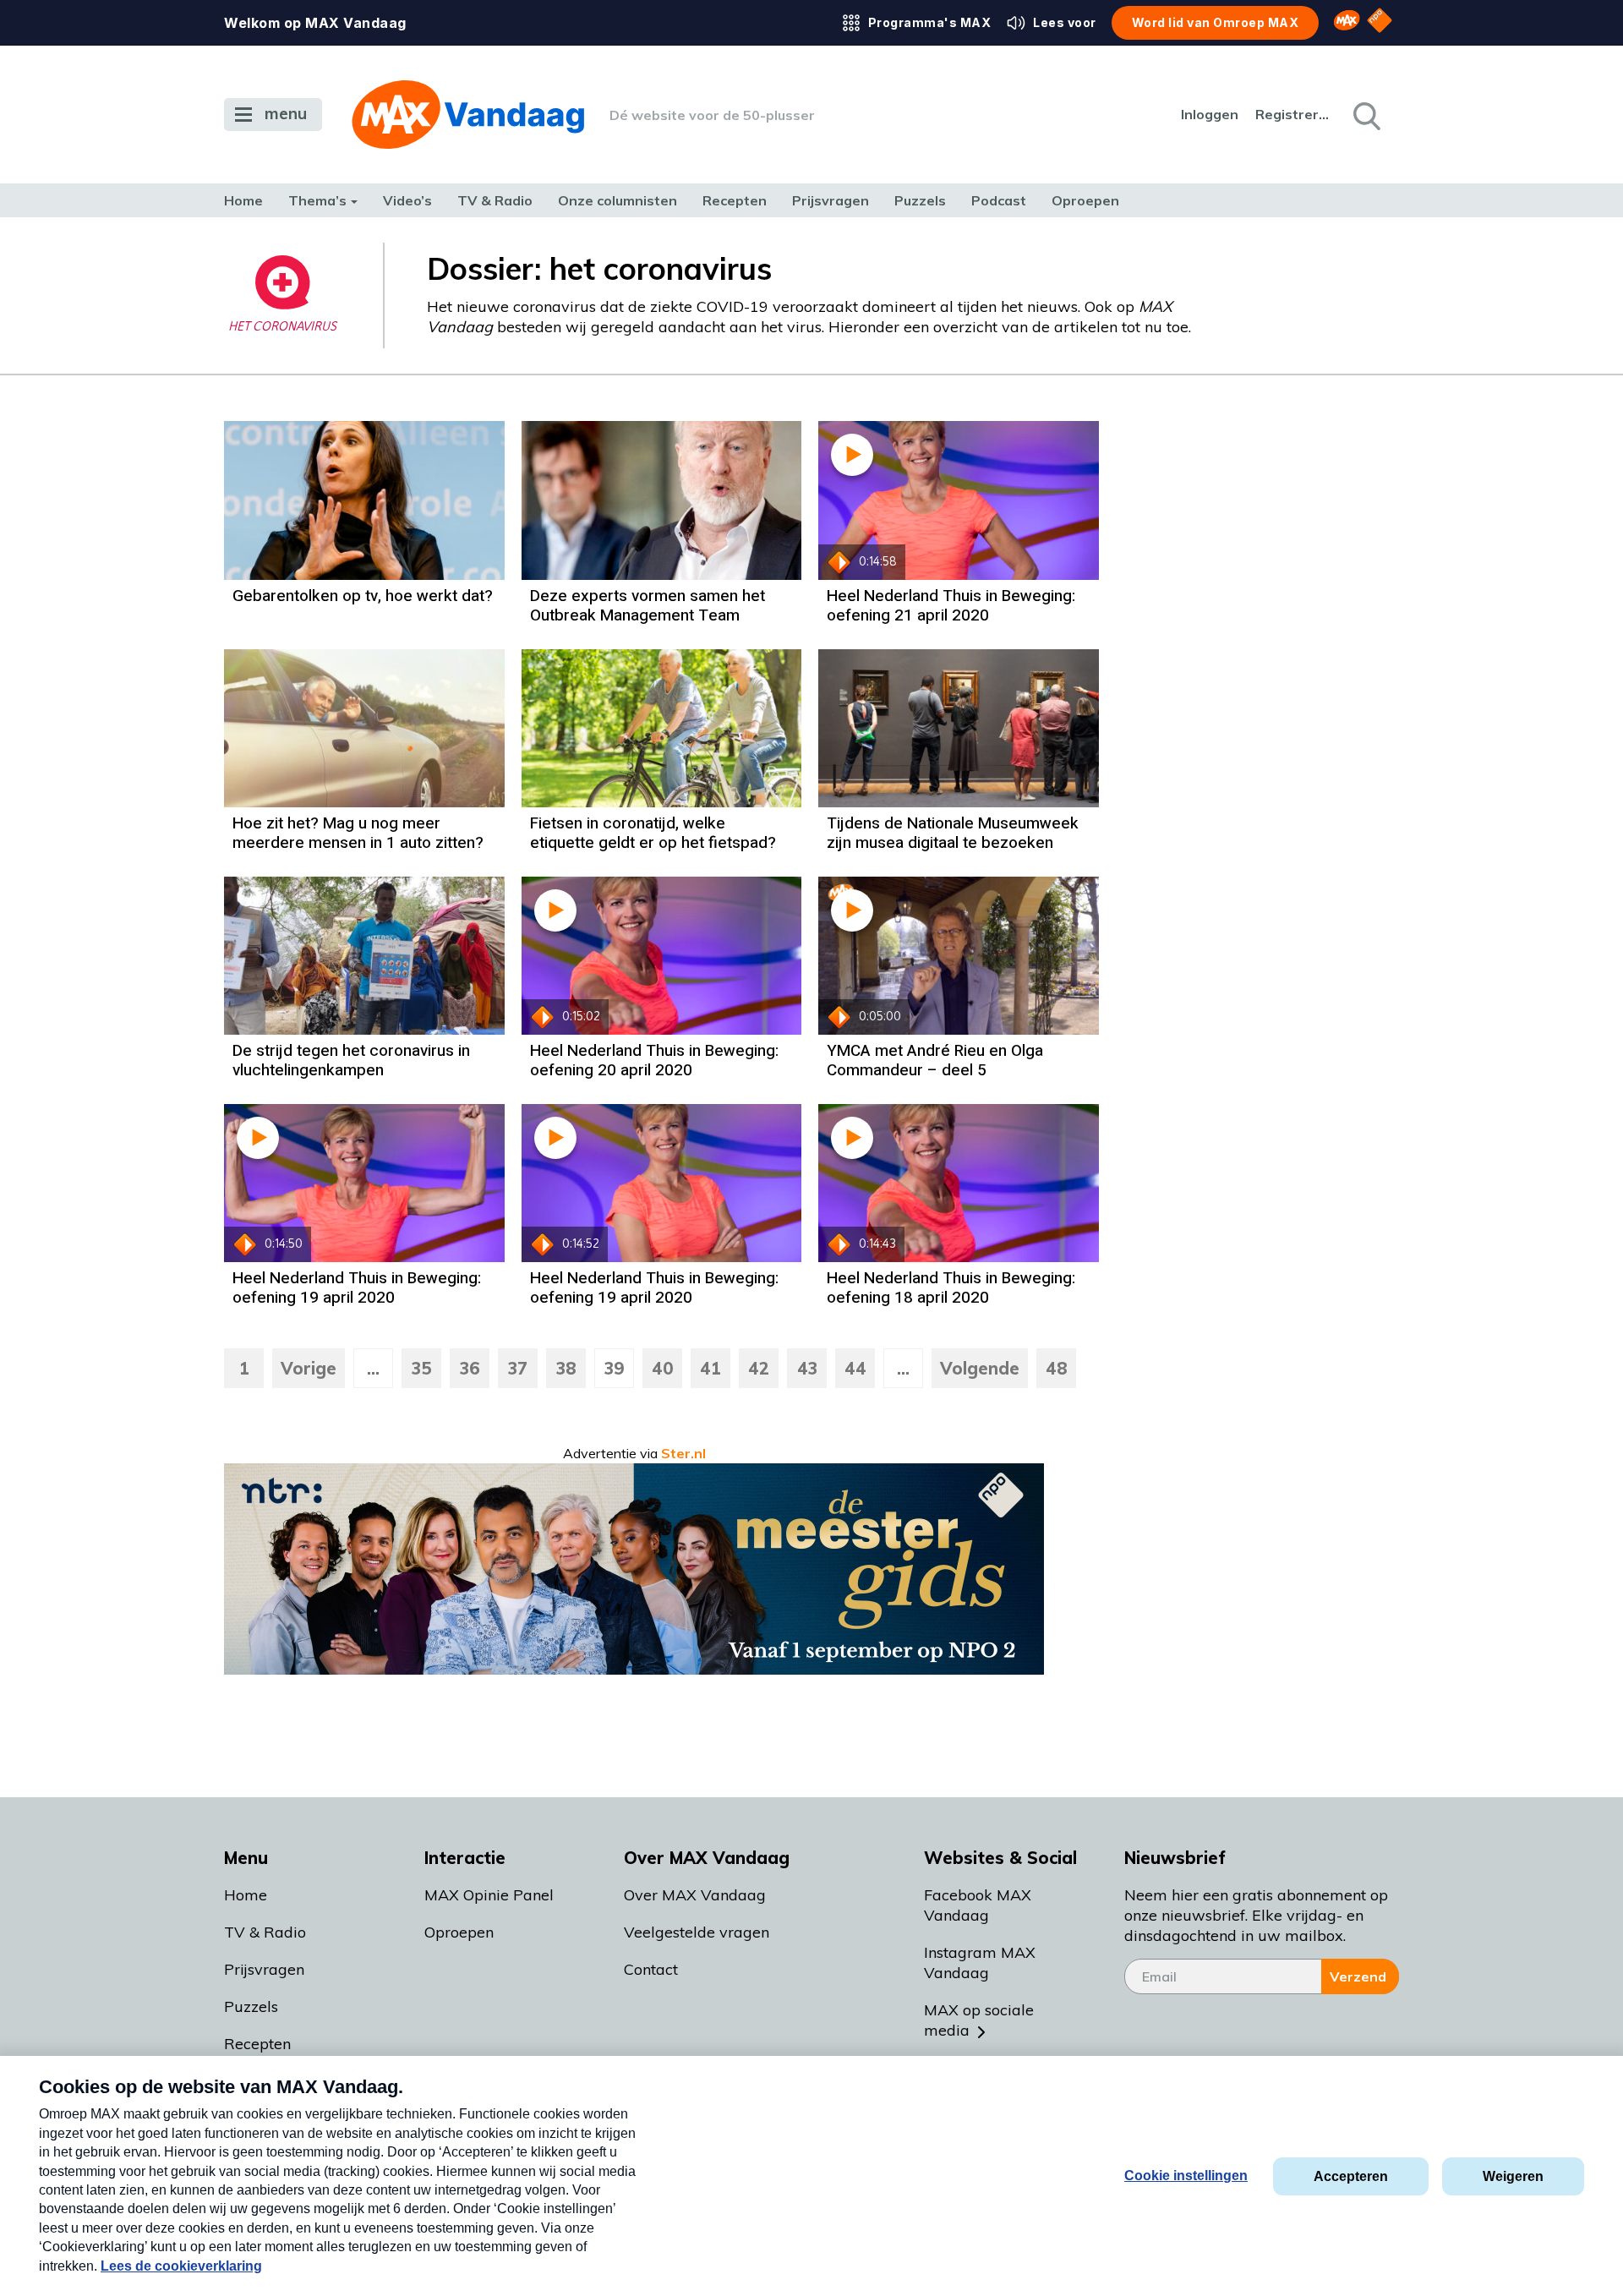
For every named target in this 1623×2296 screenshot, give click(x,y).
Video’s (407, 200)
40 (663, 1368)
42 (759, 1368)
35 (422, 1368)
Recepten (735, 200)
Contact (651, 1969)
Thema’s (317, 200)
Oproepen (1085, 200)
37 (518, 1368)
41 (710, 1368)
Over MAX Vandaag (695, 1895)
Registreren (1293, 114)
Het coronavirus (282, 327)
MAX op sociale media (979, 2020)
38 (566, 1368)
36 (470, 1368)
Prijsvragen (831, 200)
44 (855, 1368)
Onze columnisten (618, 200)
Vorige (309, 1368)
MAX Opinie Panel (489, 1895)
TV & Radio (495, 200)
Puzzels (920, 200)
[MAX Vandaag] (468, 115)
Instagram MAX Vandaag (980, 1963)
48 (1057, 1368)
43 (807, 1368)
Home (243, 200)
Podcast (999, 200)
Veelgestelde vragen (697, 1932)
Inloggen (1210, 114)
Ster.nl (683, 1453)
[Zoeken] (1365, 115)
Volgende (980, 1368)
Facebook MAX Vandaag (978, 1905)
